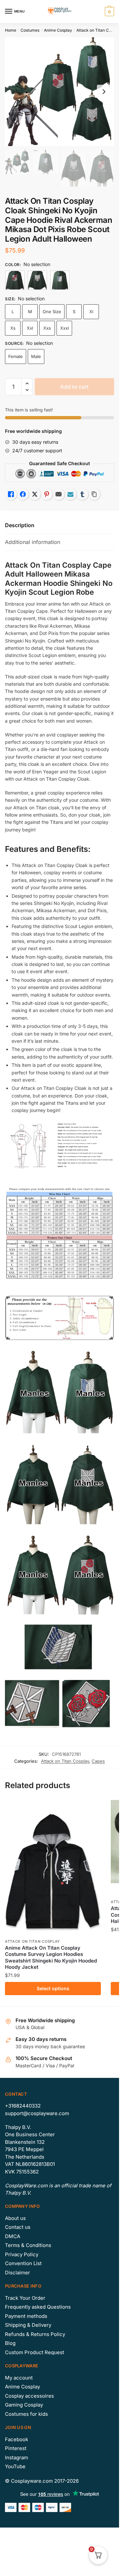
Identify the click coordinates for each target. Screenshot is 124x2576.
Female (16, 356)
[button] (27, 384)
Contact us (18, 2227)
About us (15, 2218)
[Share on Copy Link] (94, 494)
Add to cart (74, 387)
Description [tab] (20, 525)
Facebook (17, 2439)
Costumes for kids (26, 2414)
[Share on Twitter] (35, 494)
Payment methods (26, 2316)
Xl (91, 312)
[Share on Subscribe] (70, 494)
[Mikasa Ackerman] (37, 280)
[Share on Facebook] (23, 494)
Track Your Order (25, 2298)
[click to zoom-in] (60, 92)
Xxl (30, 328)
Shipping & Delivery (28, 2325)
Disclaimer (18, 2273)
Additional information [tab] (33, 542)
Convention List (23, 2263)
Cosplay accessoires (29, 2396)
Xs (13, 328)
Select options (53, 1988)
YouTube (15, 2466)
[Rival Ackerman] (60, 280)
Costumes (30, 30)
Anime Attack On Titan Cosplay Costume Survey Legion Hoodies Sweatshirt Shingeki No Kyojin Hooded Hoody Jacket (51, 1958)
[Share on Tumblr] (82, 494)
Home (11, 30)
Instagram (17, 2457)
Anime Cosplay (58, 30)
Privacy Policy (22, 2254)
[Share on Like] (11, 494)
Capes (98, 1761)
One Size (52, 312)
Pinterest (16, 2448)
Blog (10, 2343)
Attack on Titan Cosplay (99, 30)
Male (36, 356)
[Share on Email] (59, 494)
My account (19, 2378)
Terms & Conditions (28, 2245)
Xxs (47, 328)
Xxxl (64, 328)
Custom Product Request (35, 2352)
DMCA (13, 2236)
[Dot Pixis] (15, 280)
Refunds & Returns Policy (35, 2334)
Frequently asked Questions (38, 2307)
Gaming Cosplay (24, 2405)
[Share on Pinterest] (47, 494)
